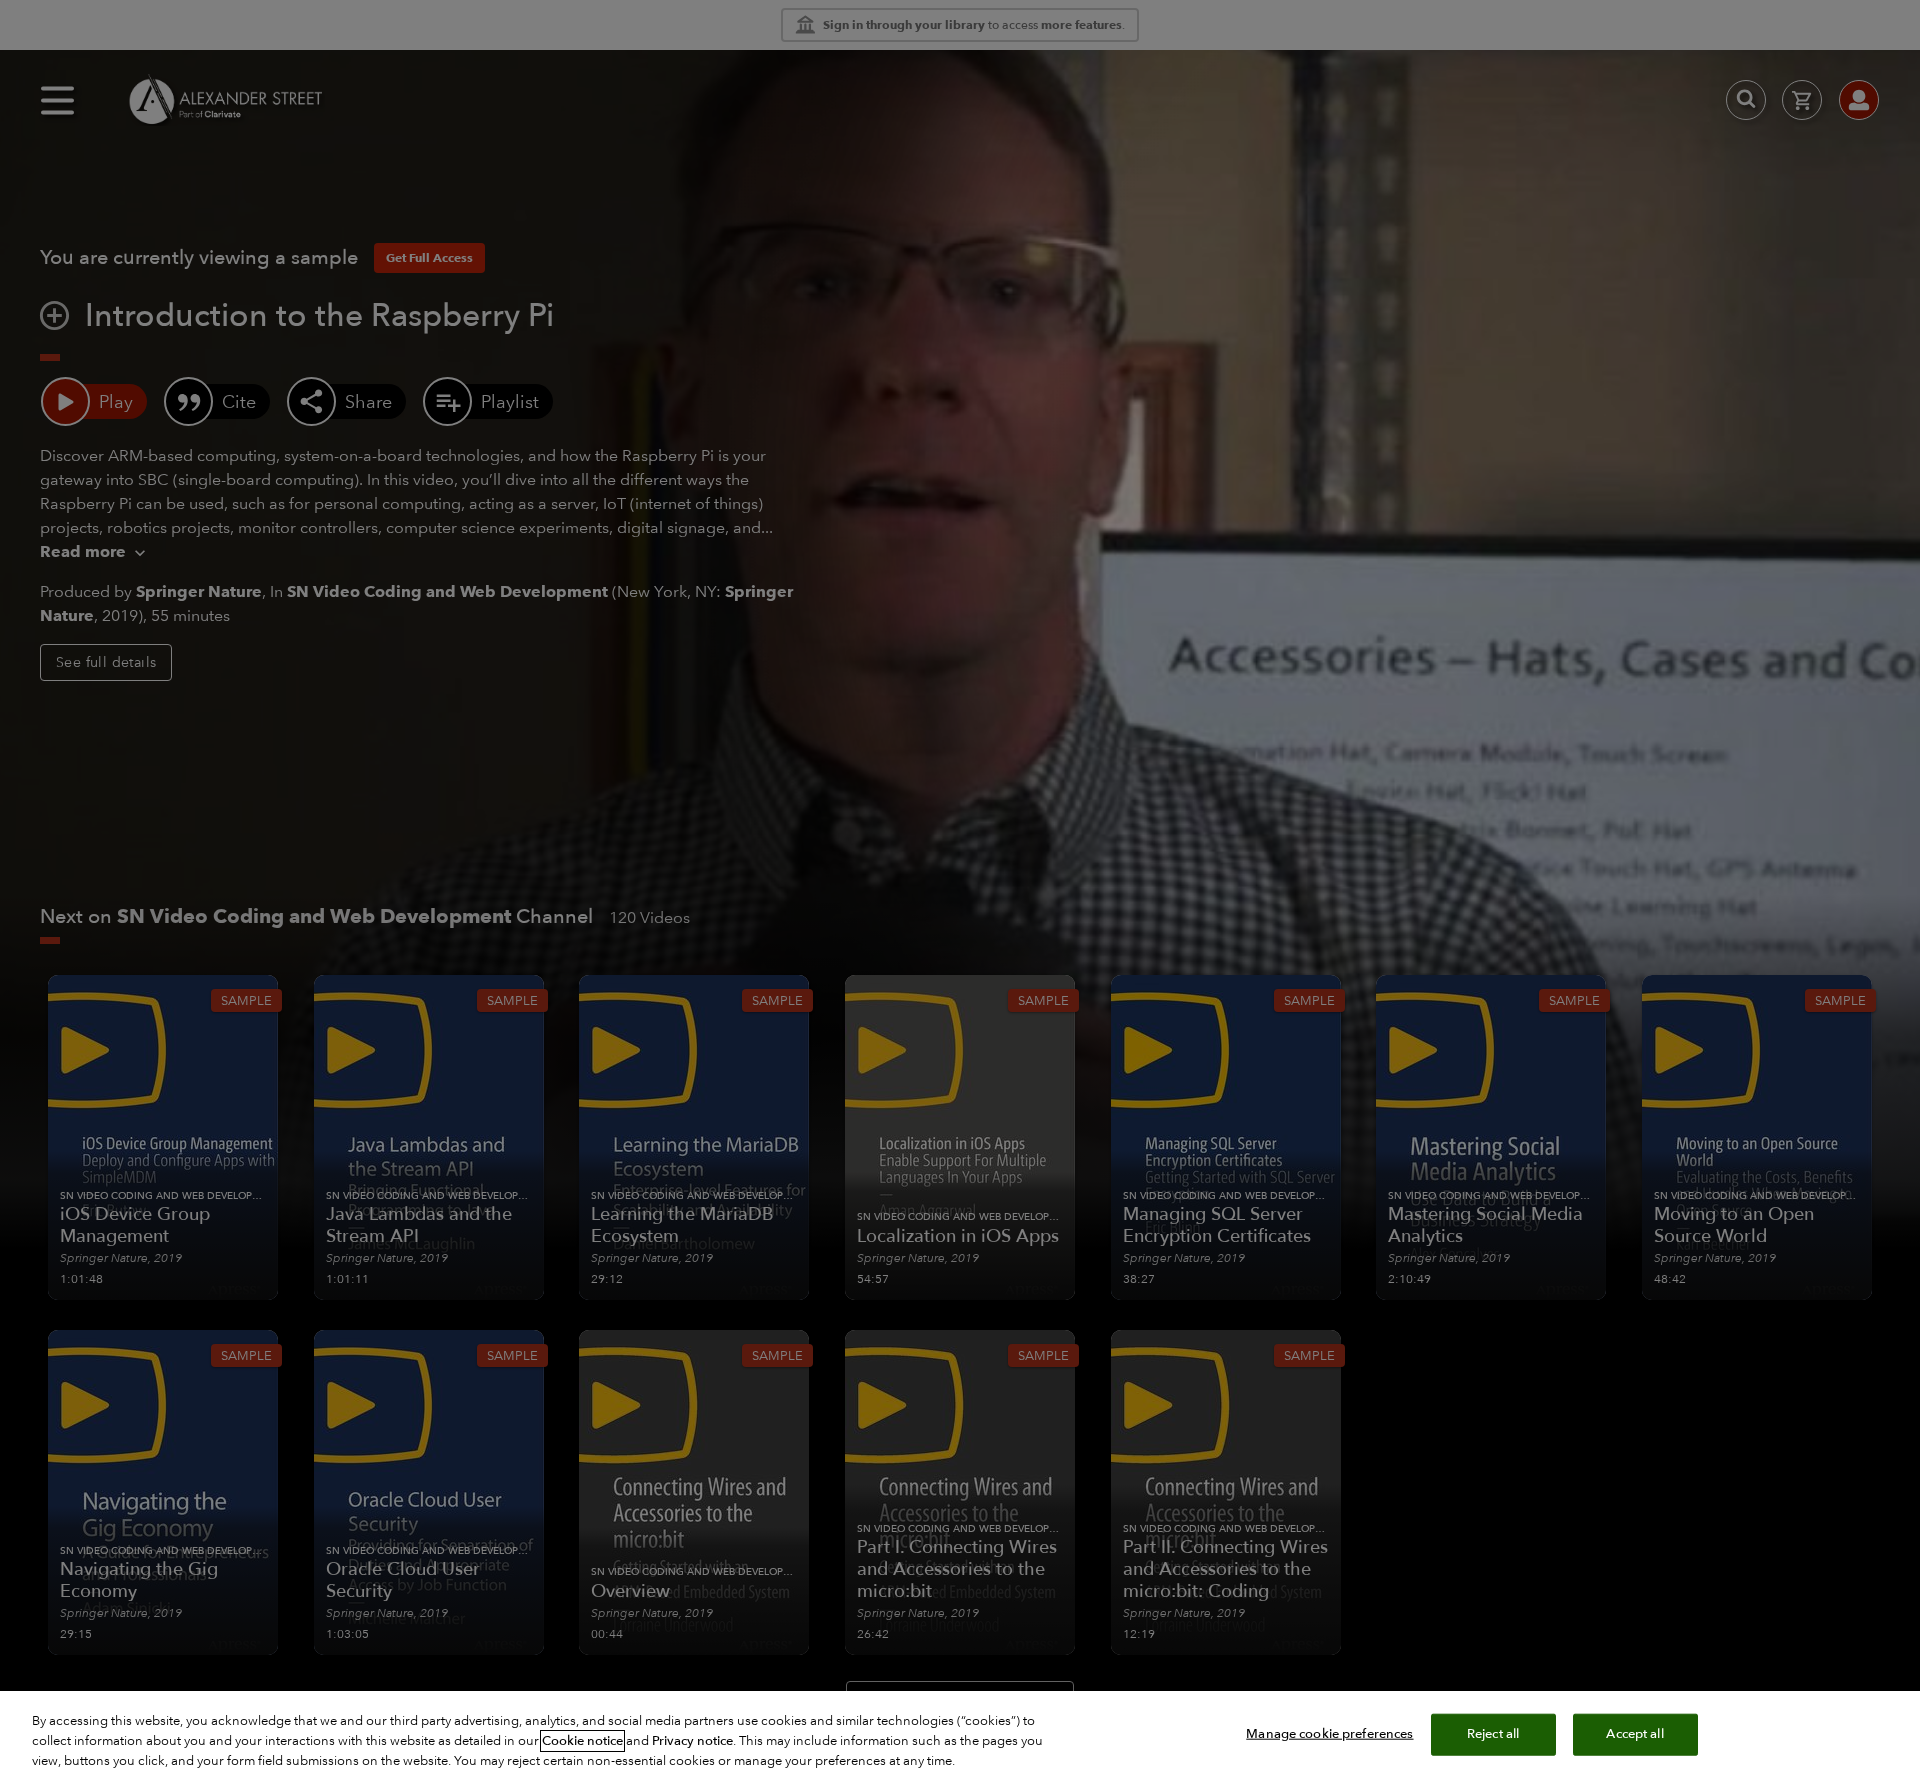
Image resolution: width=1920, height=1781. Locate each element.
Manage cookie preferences (1329, 1734)
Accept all (1634, 1734)
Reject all (1493, 1734)
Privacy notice (692, 1741)
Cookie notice (582, 1741)
